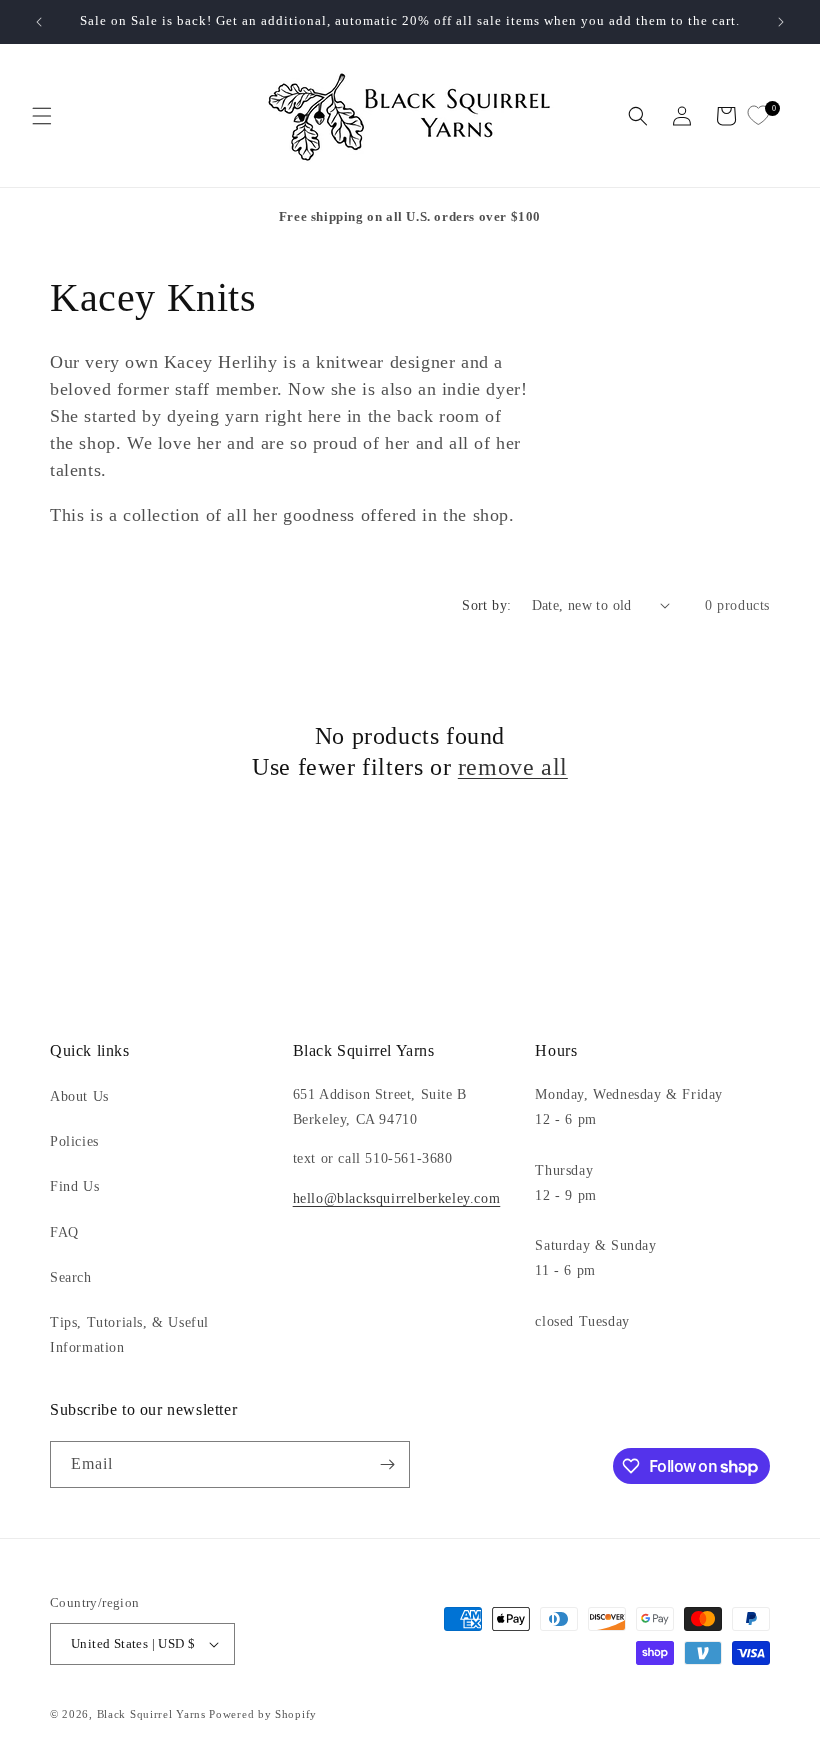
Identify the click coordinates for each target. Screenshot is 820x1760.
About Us (79, 1096)
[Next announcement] (781, 22)
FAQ (64, 1232)
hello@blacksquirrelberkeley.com (397, 1198)
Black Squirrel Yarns (151, 1714)
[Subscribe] (387, 1464)
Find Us (74, 1186)
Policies (74, 1141)
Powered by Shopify (263, 1714)
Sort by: (486, 605)
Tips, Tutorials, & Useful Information (129, 1335)
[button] (42, 116)
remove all (513, 767)
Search (71, 1277)
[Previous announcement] (39, 22)
